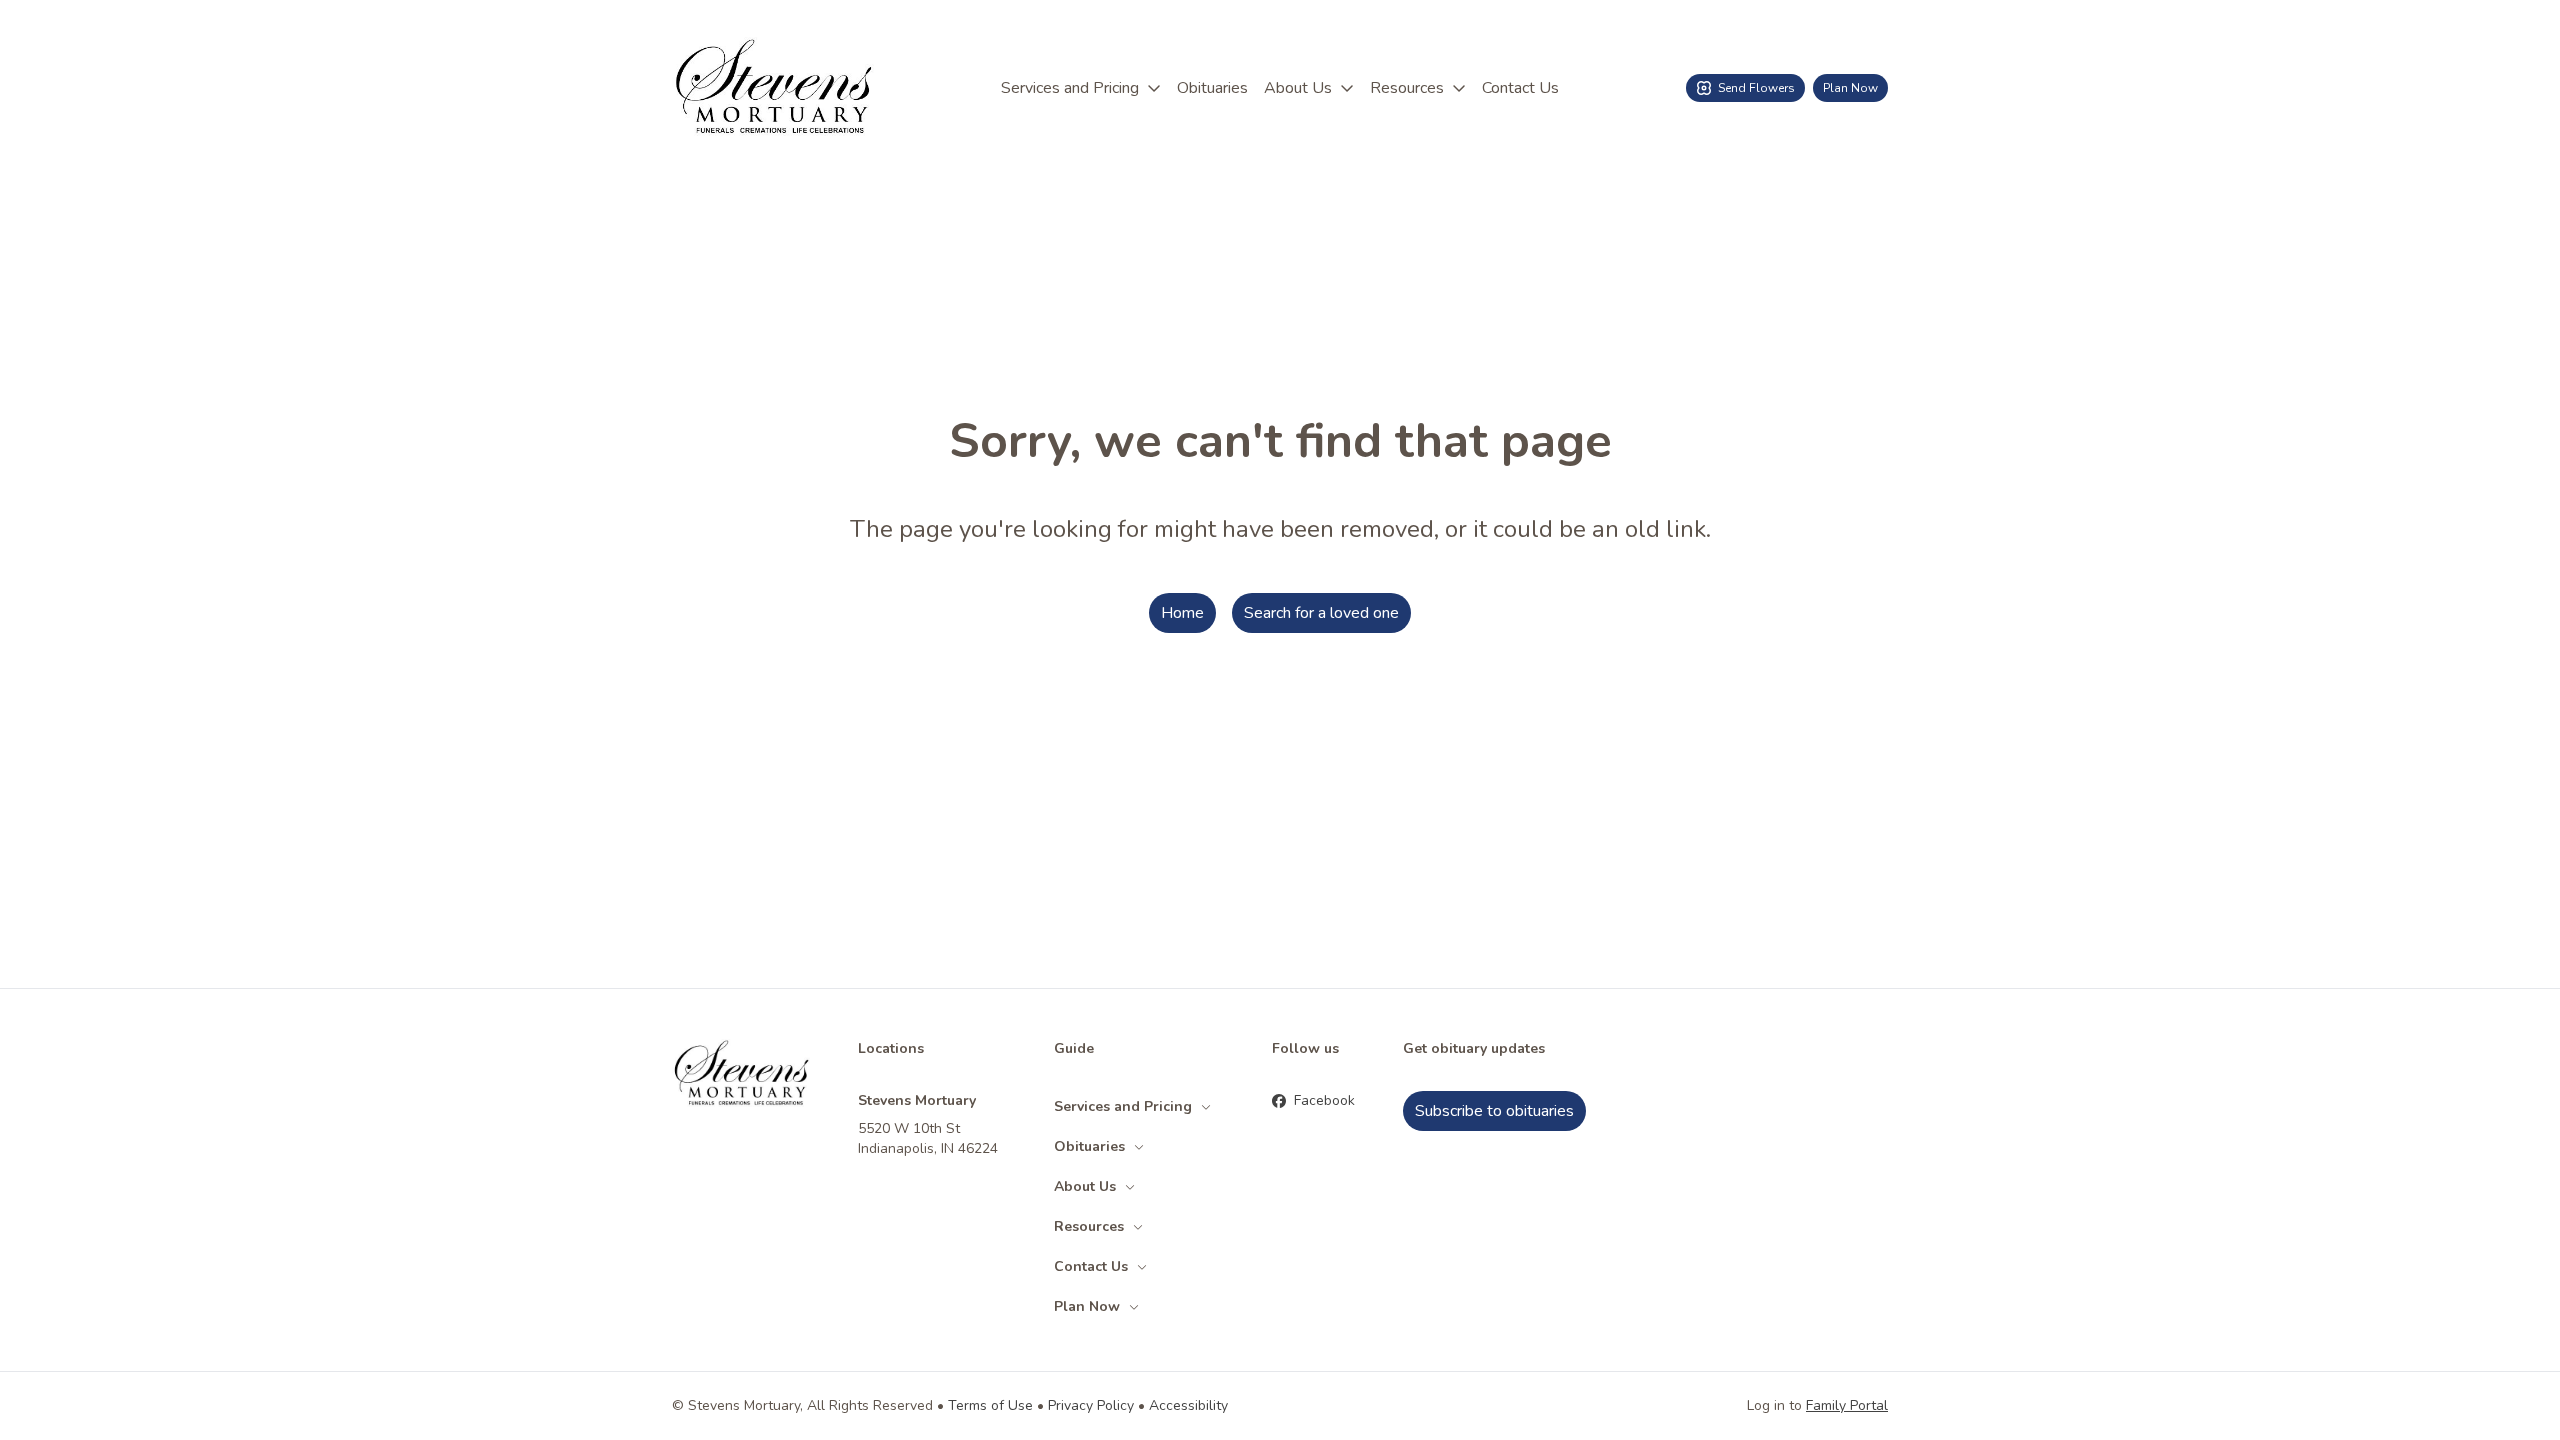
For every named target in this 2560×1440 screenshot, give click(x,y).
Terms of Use (990, 1405)
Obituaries (1212, 88)
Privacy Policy (1091, 1405)
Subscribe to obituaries (1494, 1111)
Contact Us (1520, 88)
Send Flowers (1756, 88)
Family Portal (1847, 1405)
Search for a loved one (1321, 613)
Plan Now (1850, 88)
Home (1182, 613)
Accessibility (1188, 1405)
